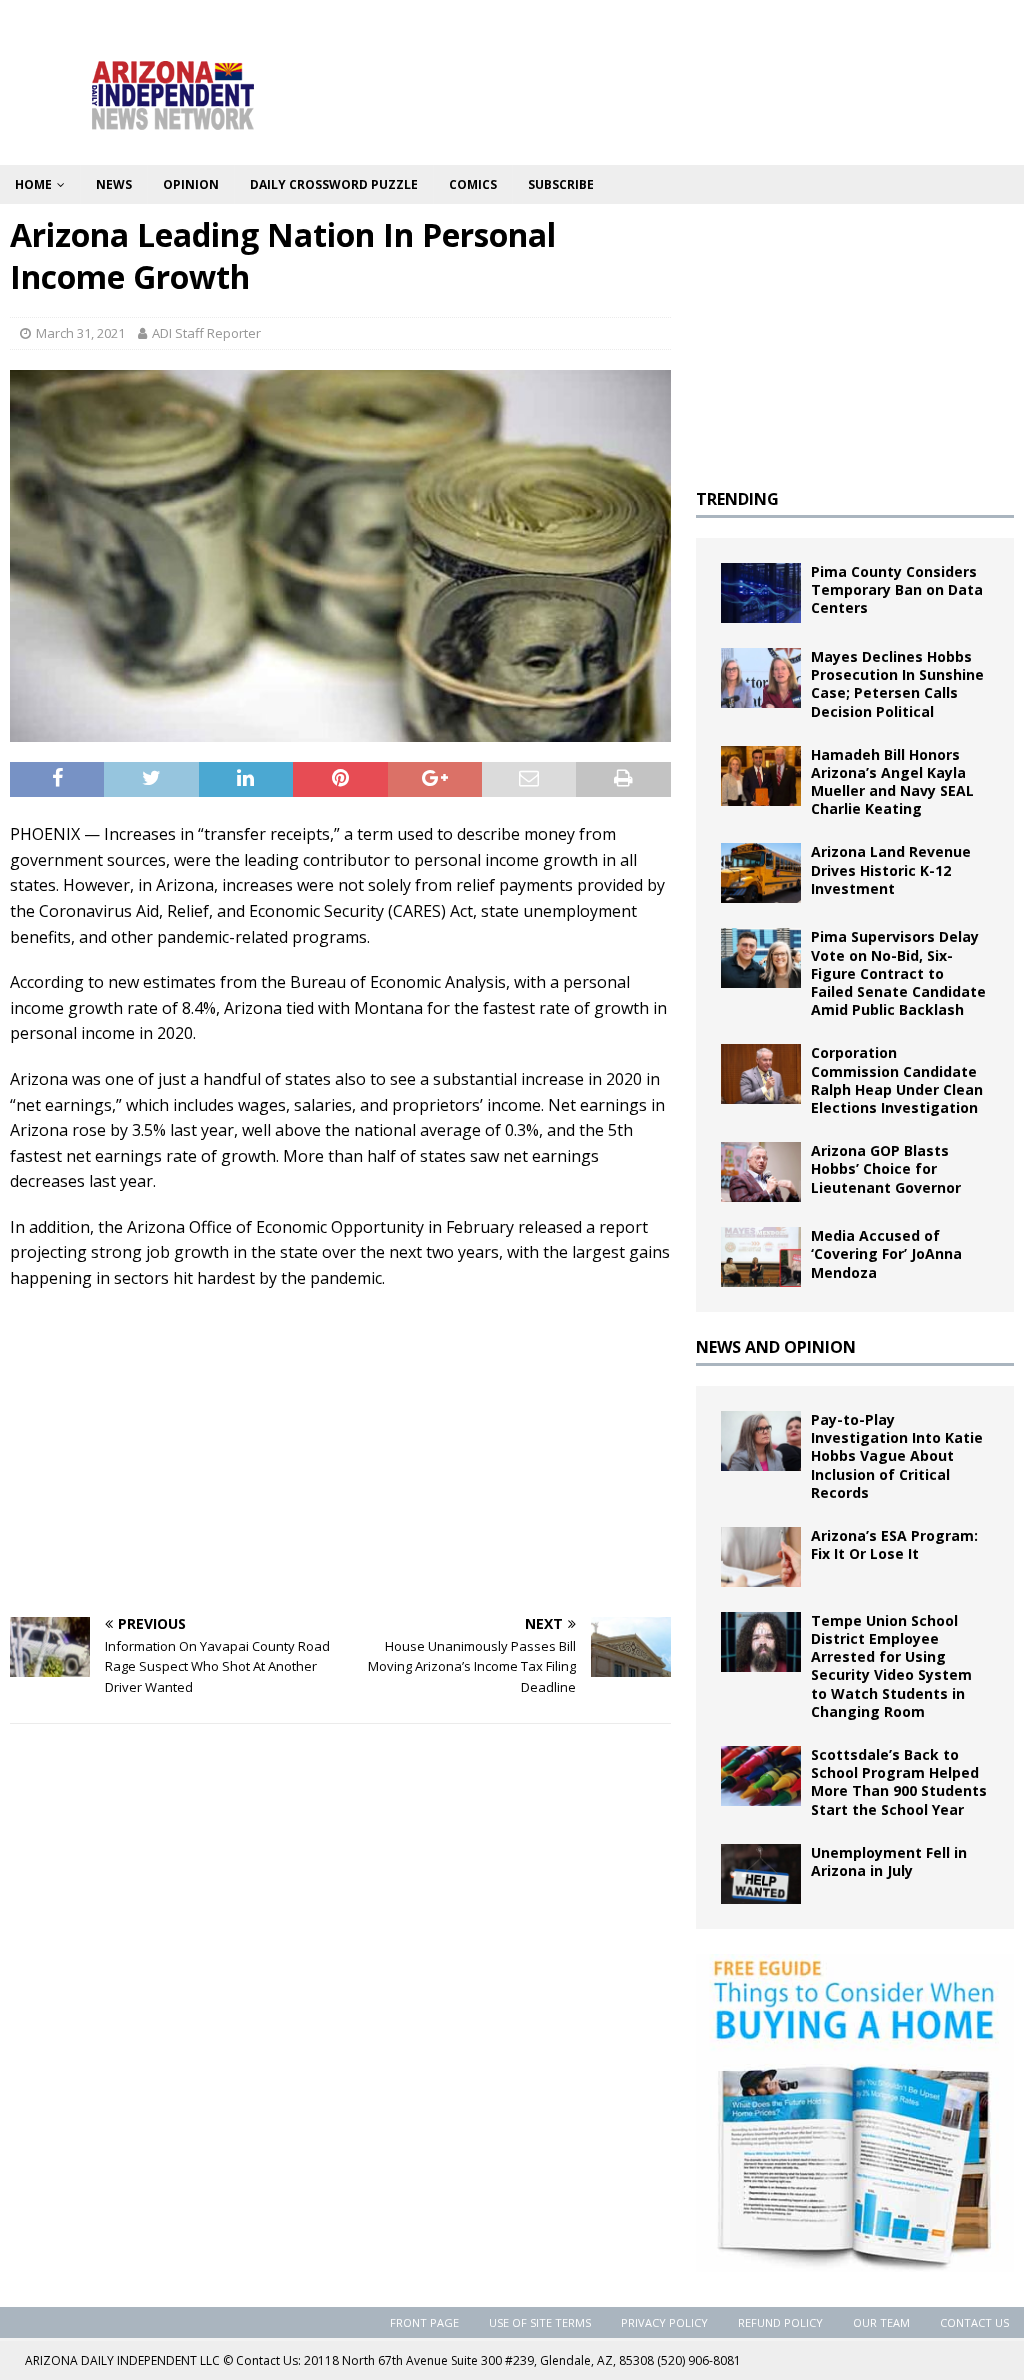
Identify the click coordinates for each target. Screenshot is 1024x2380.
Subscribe (561, 184)
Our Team (881, 2322)
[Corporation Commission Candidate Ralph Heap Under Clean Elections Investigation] (761, 1074)
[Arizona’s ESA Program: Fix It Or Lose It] (761, 1557)
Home (33, 184)
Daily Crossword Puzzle (334, 184)
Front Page (424, 2322)
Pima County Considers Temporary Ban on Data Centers (897, 589)
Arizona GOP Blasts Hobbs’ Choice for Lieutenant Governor (886, 1168)
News (114, 184)
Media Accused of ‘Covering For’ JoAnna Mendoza (886, 1253)
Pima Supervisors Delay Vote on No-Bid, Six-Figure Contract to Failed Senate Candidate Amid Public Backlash (898, 973)
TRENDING (737, 499)
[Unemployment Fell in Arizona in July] (761, 1874)
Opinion (191, 184)
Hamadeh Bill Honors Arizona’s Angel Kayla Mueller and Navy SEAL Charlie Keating (892, 782)
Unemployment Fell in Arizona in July (889, 1861)
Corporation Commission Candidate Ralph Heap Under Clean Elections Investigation (897, 1080)
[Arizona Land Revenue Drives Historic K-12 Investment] (761, 873)
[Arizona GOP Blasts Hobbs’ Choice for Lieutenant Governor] (761, 1172)
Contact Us (974, 2322)
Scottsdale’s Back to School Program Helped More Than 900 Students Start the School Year (899, 1782)
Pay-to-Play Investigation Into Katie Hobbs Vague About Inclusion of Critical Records (897, 1456)
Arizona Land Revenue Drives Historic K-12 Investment (891, 869)
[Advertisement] (340, 1452)
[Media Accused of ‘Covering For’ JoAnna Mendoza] (761, 1257)
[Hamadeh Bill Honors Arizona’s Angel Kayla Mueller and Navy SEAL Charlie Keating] (761, 776)
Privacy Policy (664, 2322)
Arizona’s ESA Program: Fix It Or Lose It (894, 1544)
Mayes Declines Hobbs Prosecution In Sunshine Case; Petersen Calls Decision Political (897, 684)
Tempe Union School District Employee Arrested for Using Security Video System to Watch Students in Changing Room (891, 1666)
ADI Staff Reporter (206, 333)
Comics (473, 184)
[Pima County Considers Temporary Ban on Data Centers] (761, 593)
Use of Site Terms (540, 2322)
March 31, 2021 (80, 333)
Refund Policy (780, 2322)
